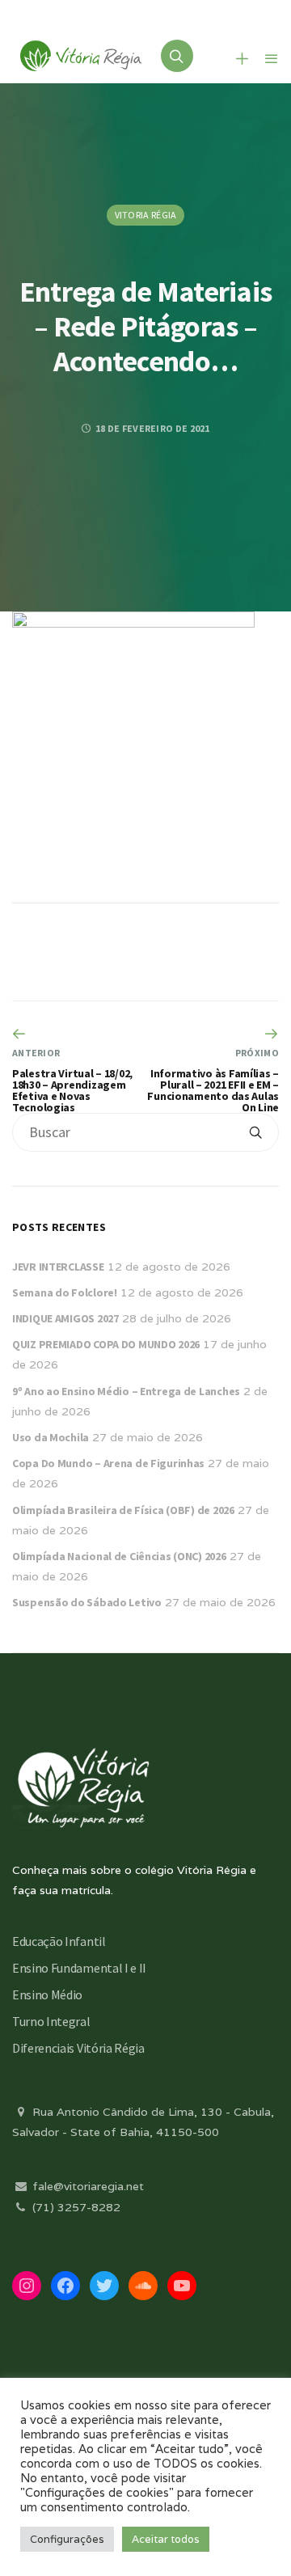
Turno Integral (51, 2021)
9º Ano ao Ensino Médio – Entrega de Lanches (126, 1391)
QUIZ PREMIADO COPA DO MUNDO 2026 (106, 1344)
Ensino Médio (47, 1994)
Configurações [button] (67, 2539)
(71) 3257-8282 (75, 2207)
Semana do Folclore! (65, 1292)
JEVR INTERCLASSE (58, 1267)
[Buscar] (255, 1132)
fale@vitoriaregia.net (86, 2186)
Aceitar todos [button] (166, 2539)
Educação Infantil (59, 1941)
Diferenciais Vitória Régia (78, 2048)
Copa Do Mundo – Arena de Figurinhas (108, 1463)
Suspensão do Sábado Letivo (87, 1602)
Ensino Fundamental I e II (79, 1968)
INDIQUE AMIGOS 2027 (65, 1318)
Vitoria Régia (146, 215)
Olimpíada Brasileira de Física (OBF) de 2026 (123, 1510)
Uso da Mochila (51, 1437)
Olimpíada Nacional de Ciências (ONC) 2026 (119, 1556)
